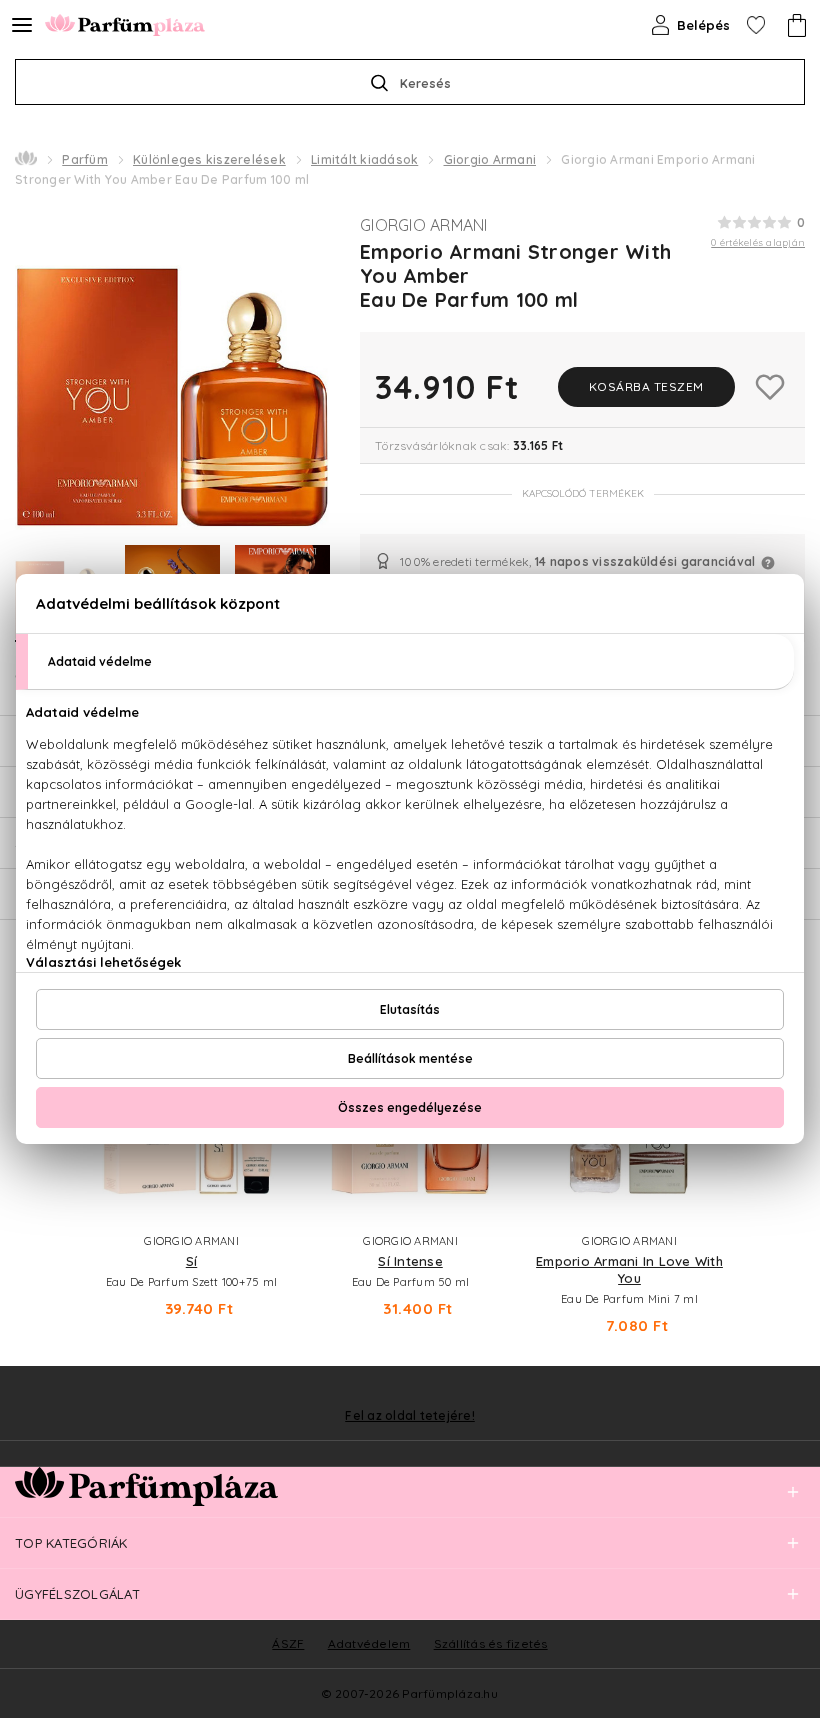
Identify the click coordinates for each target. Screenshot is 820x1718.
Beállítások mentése (410, 1058)
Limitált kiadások (364, 159)
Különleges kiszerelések (209, 159)
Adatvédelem (369, 1643)
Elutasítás (410, 1009)
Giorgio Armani (490, 159)
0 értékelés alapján (758, 242)
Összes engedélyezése (410, 1107)
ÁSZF (288, 1643)
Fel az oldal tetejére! (410, 1416)
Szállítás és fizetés (491, 1643)
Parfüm (85, 159)
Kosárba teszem (646, 386)
